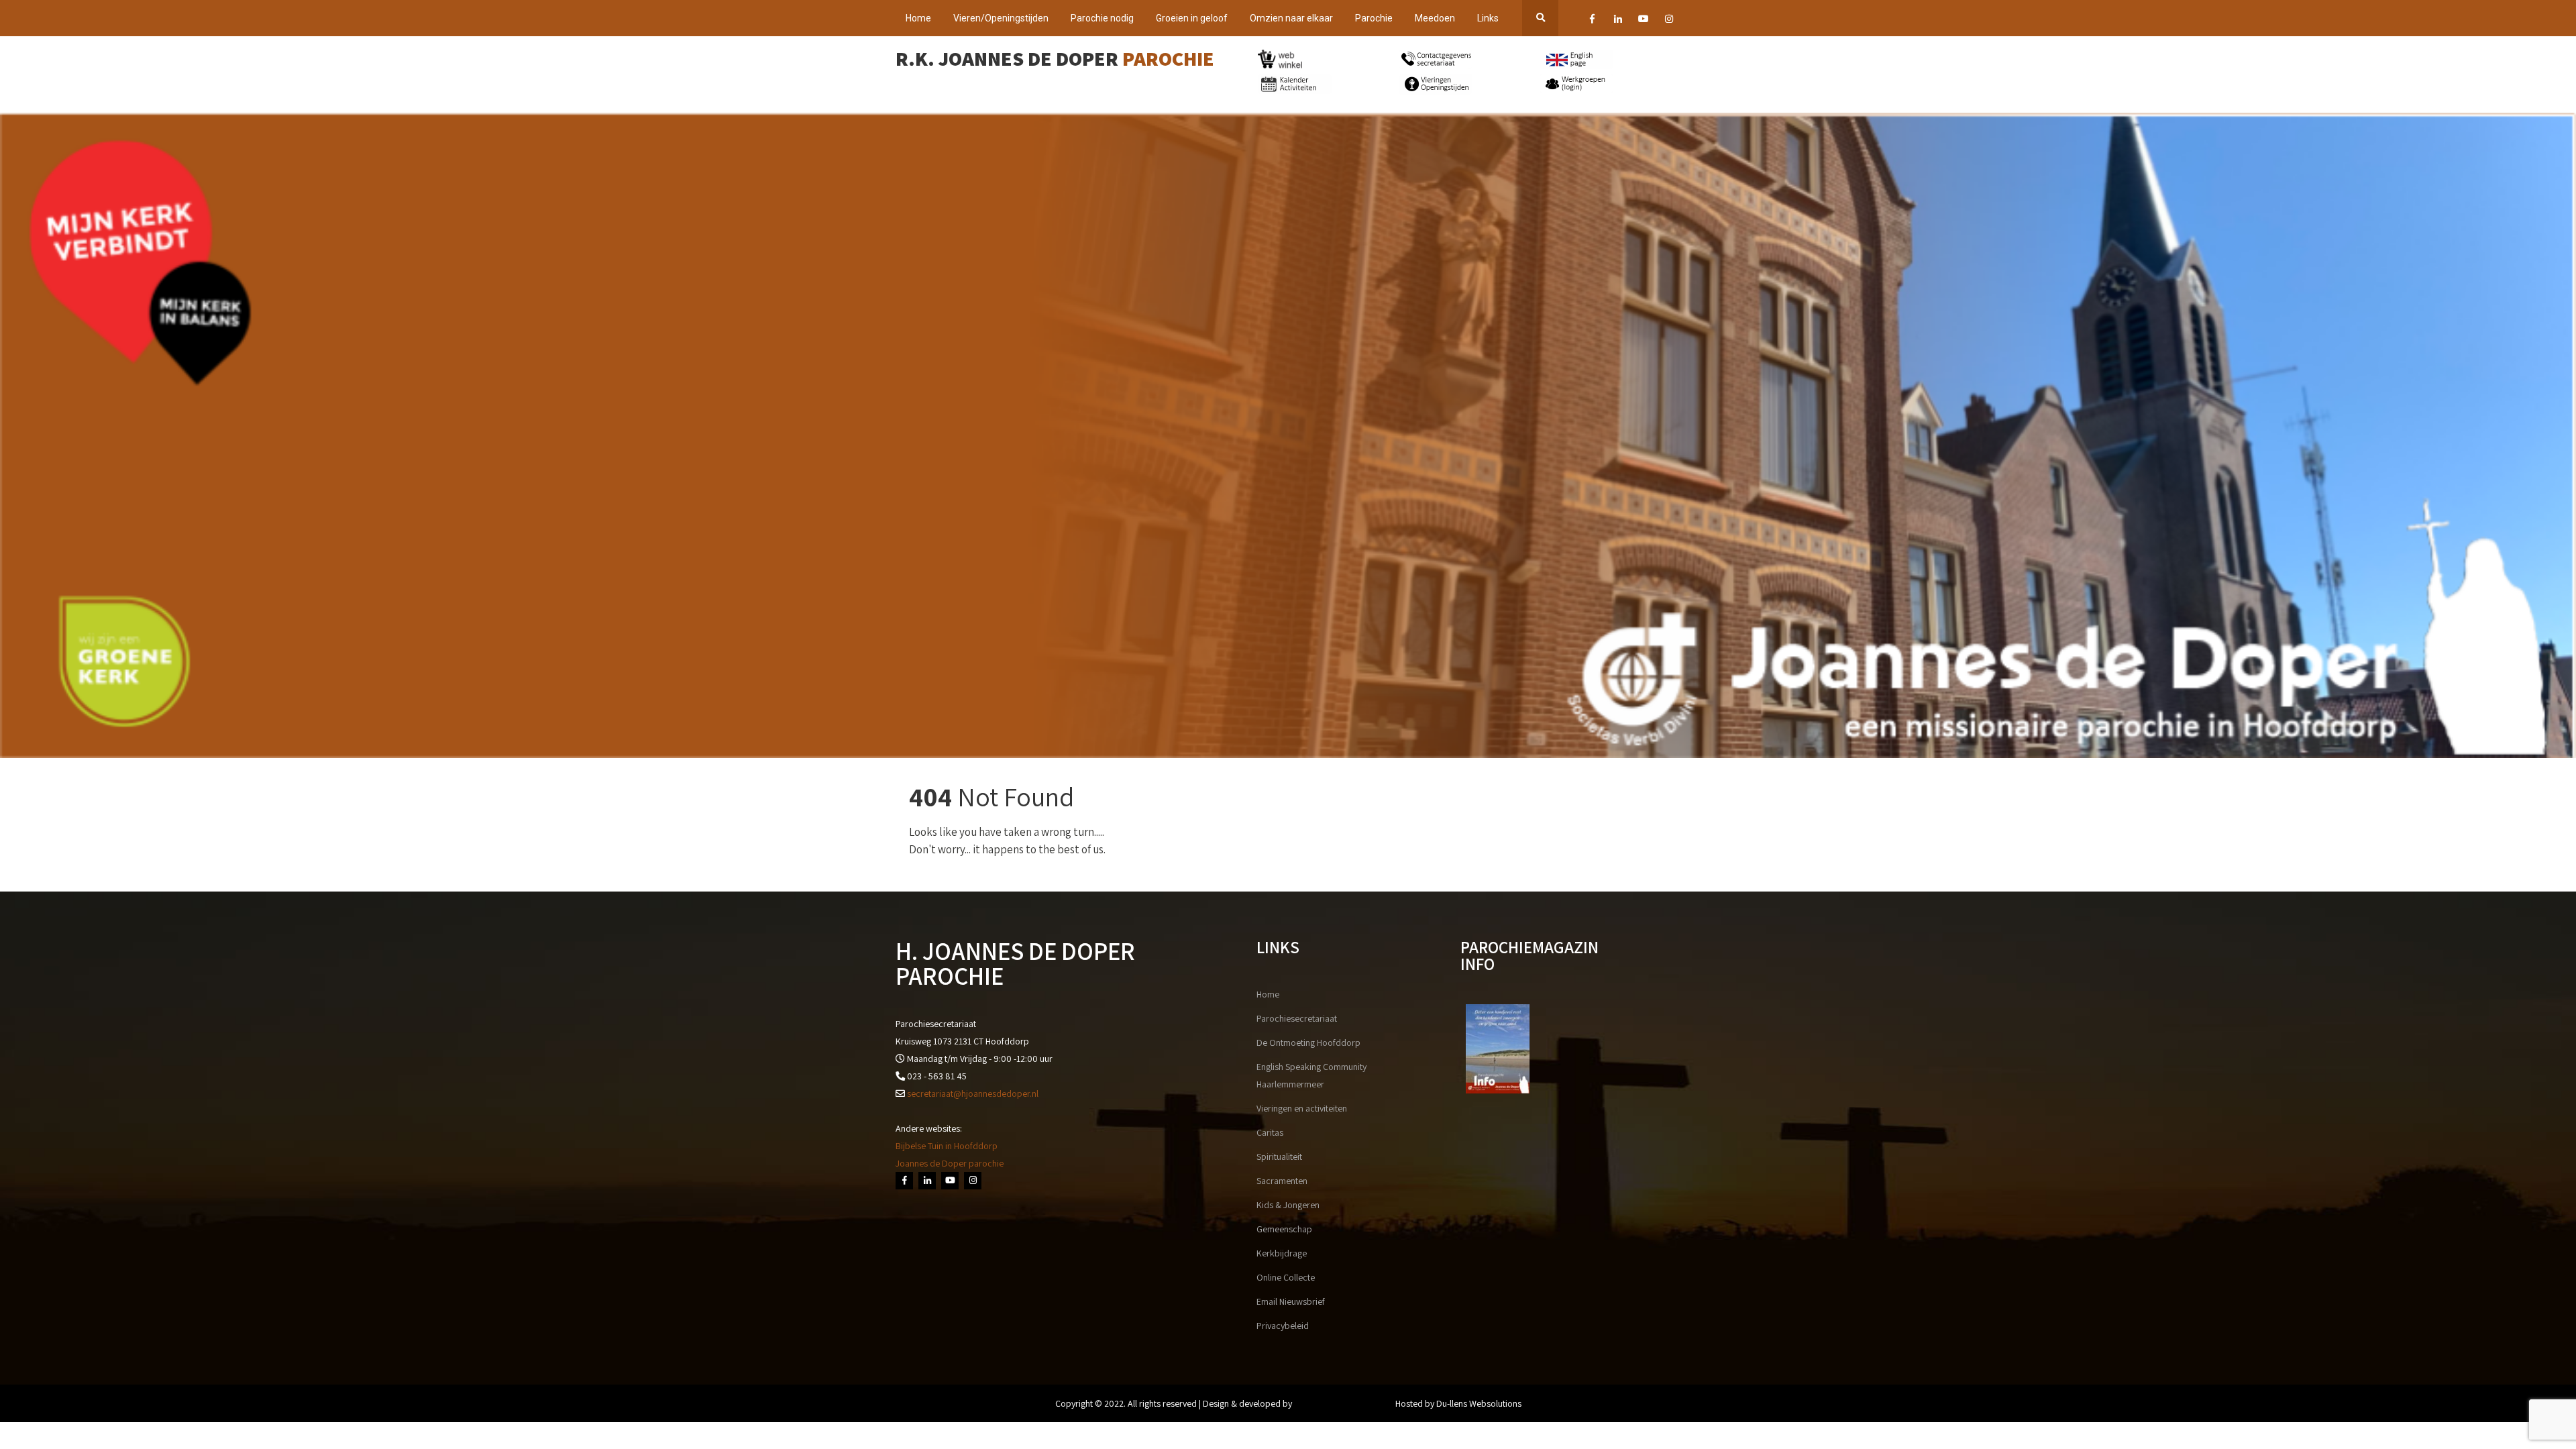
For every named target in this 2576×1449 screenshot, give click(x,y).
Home (918, 18)
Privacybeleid (1283, 1326)
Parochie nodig (1102, 18)
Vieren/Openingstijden (1001, 18)
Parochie (1374, 18)
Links (1488, 18)
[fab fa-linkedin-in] (1618, 21)
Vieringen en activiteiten (1302, 1108)
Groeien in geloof (1192, 18)
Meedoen (1435, 18)
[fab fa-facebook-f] (1592, 21)
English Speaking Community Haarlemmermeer (1311, 1075)
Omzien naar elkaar (1291, 18)
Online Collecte (1286, 1277)
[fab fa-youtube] (1643, 21)
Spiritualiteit (1279, 1157)
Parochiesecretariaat (1297, 1018)
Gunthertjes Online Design (1344, 1403)
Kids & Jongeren (1288, 1205)
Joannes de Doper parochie (950, 1163)
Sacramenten (1282, 1181)
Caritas (1270, 1132)
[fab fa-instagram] (1669, 21)
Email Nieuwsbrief (1291, 1301)
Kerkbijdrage (1282, 1253)
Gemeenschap (1284, 1229)
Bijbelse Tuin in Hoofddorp (947, 1146)
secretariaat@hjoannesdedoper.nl (973, 1093)
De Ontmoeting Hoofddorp (1308, 1042)
